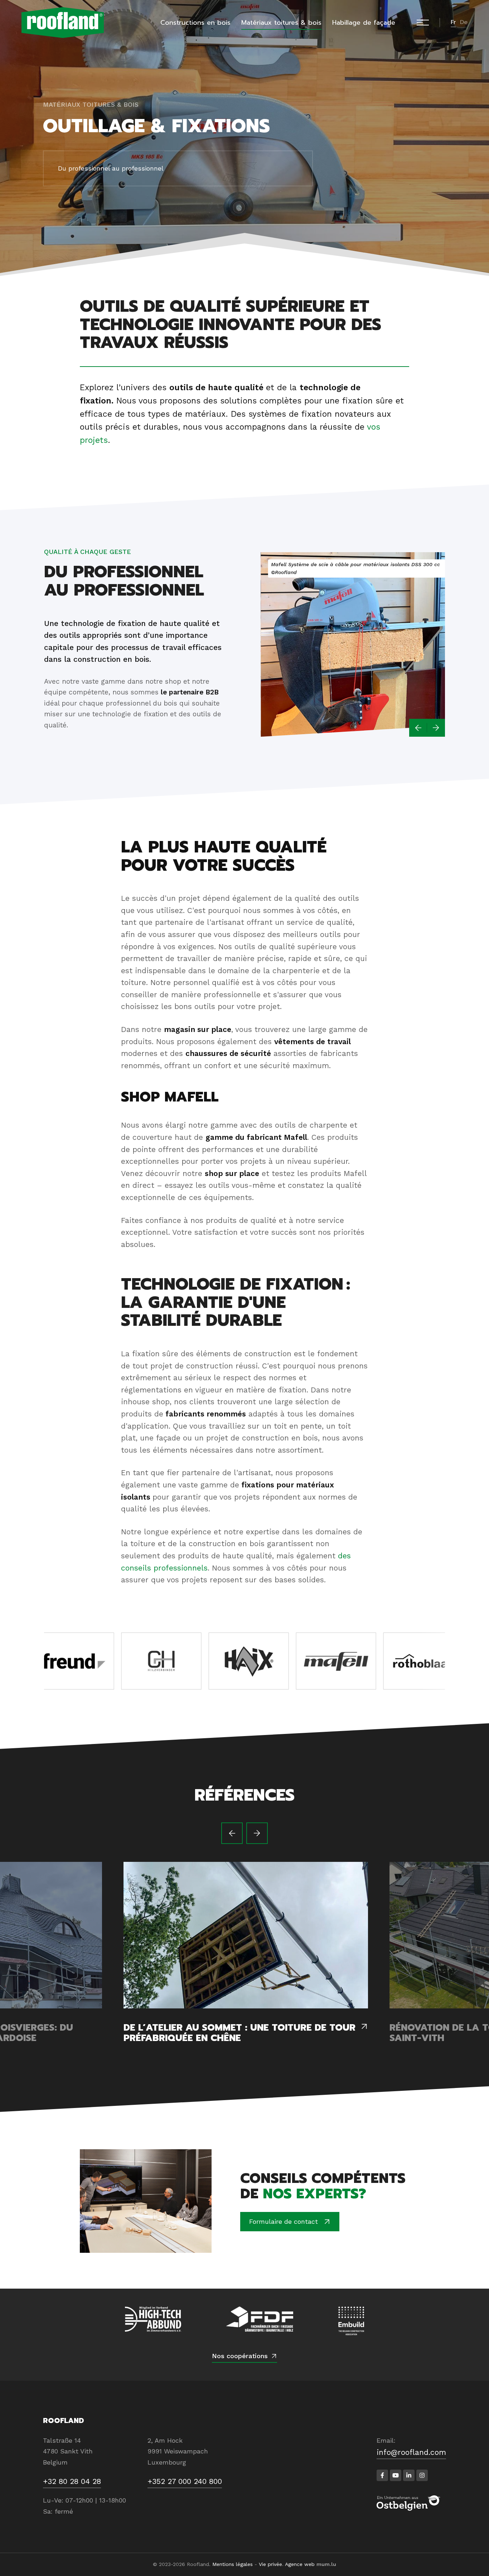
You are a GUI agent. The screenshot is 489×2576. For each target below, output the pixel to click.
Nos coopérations (240, 2356)
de (464, 22)
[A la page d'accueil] (63, 23)
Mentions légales (233, 2564)
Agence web (300, 2564)
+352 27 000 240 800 (185, 2481)
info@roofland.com (411, 2452)
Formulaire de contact (284, 2221)
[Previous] (418, 728)
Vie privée (270, 2564)
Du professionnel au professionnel (111, 168)
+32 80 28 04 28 (72, 2481)
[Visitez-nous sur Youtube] (396, 2475)
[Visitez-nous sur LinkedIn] (409, 2475)
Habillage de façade (364, 23)
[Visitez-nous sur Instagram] (422, 2475)
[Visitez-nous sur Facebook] (382, 2475)
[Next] (436, 728)
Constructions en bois (195, 23)
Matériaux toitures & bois (281, 23)
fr (453, 22)
